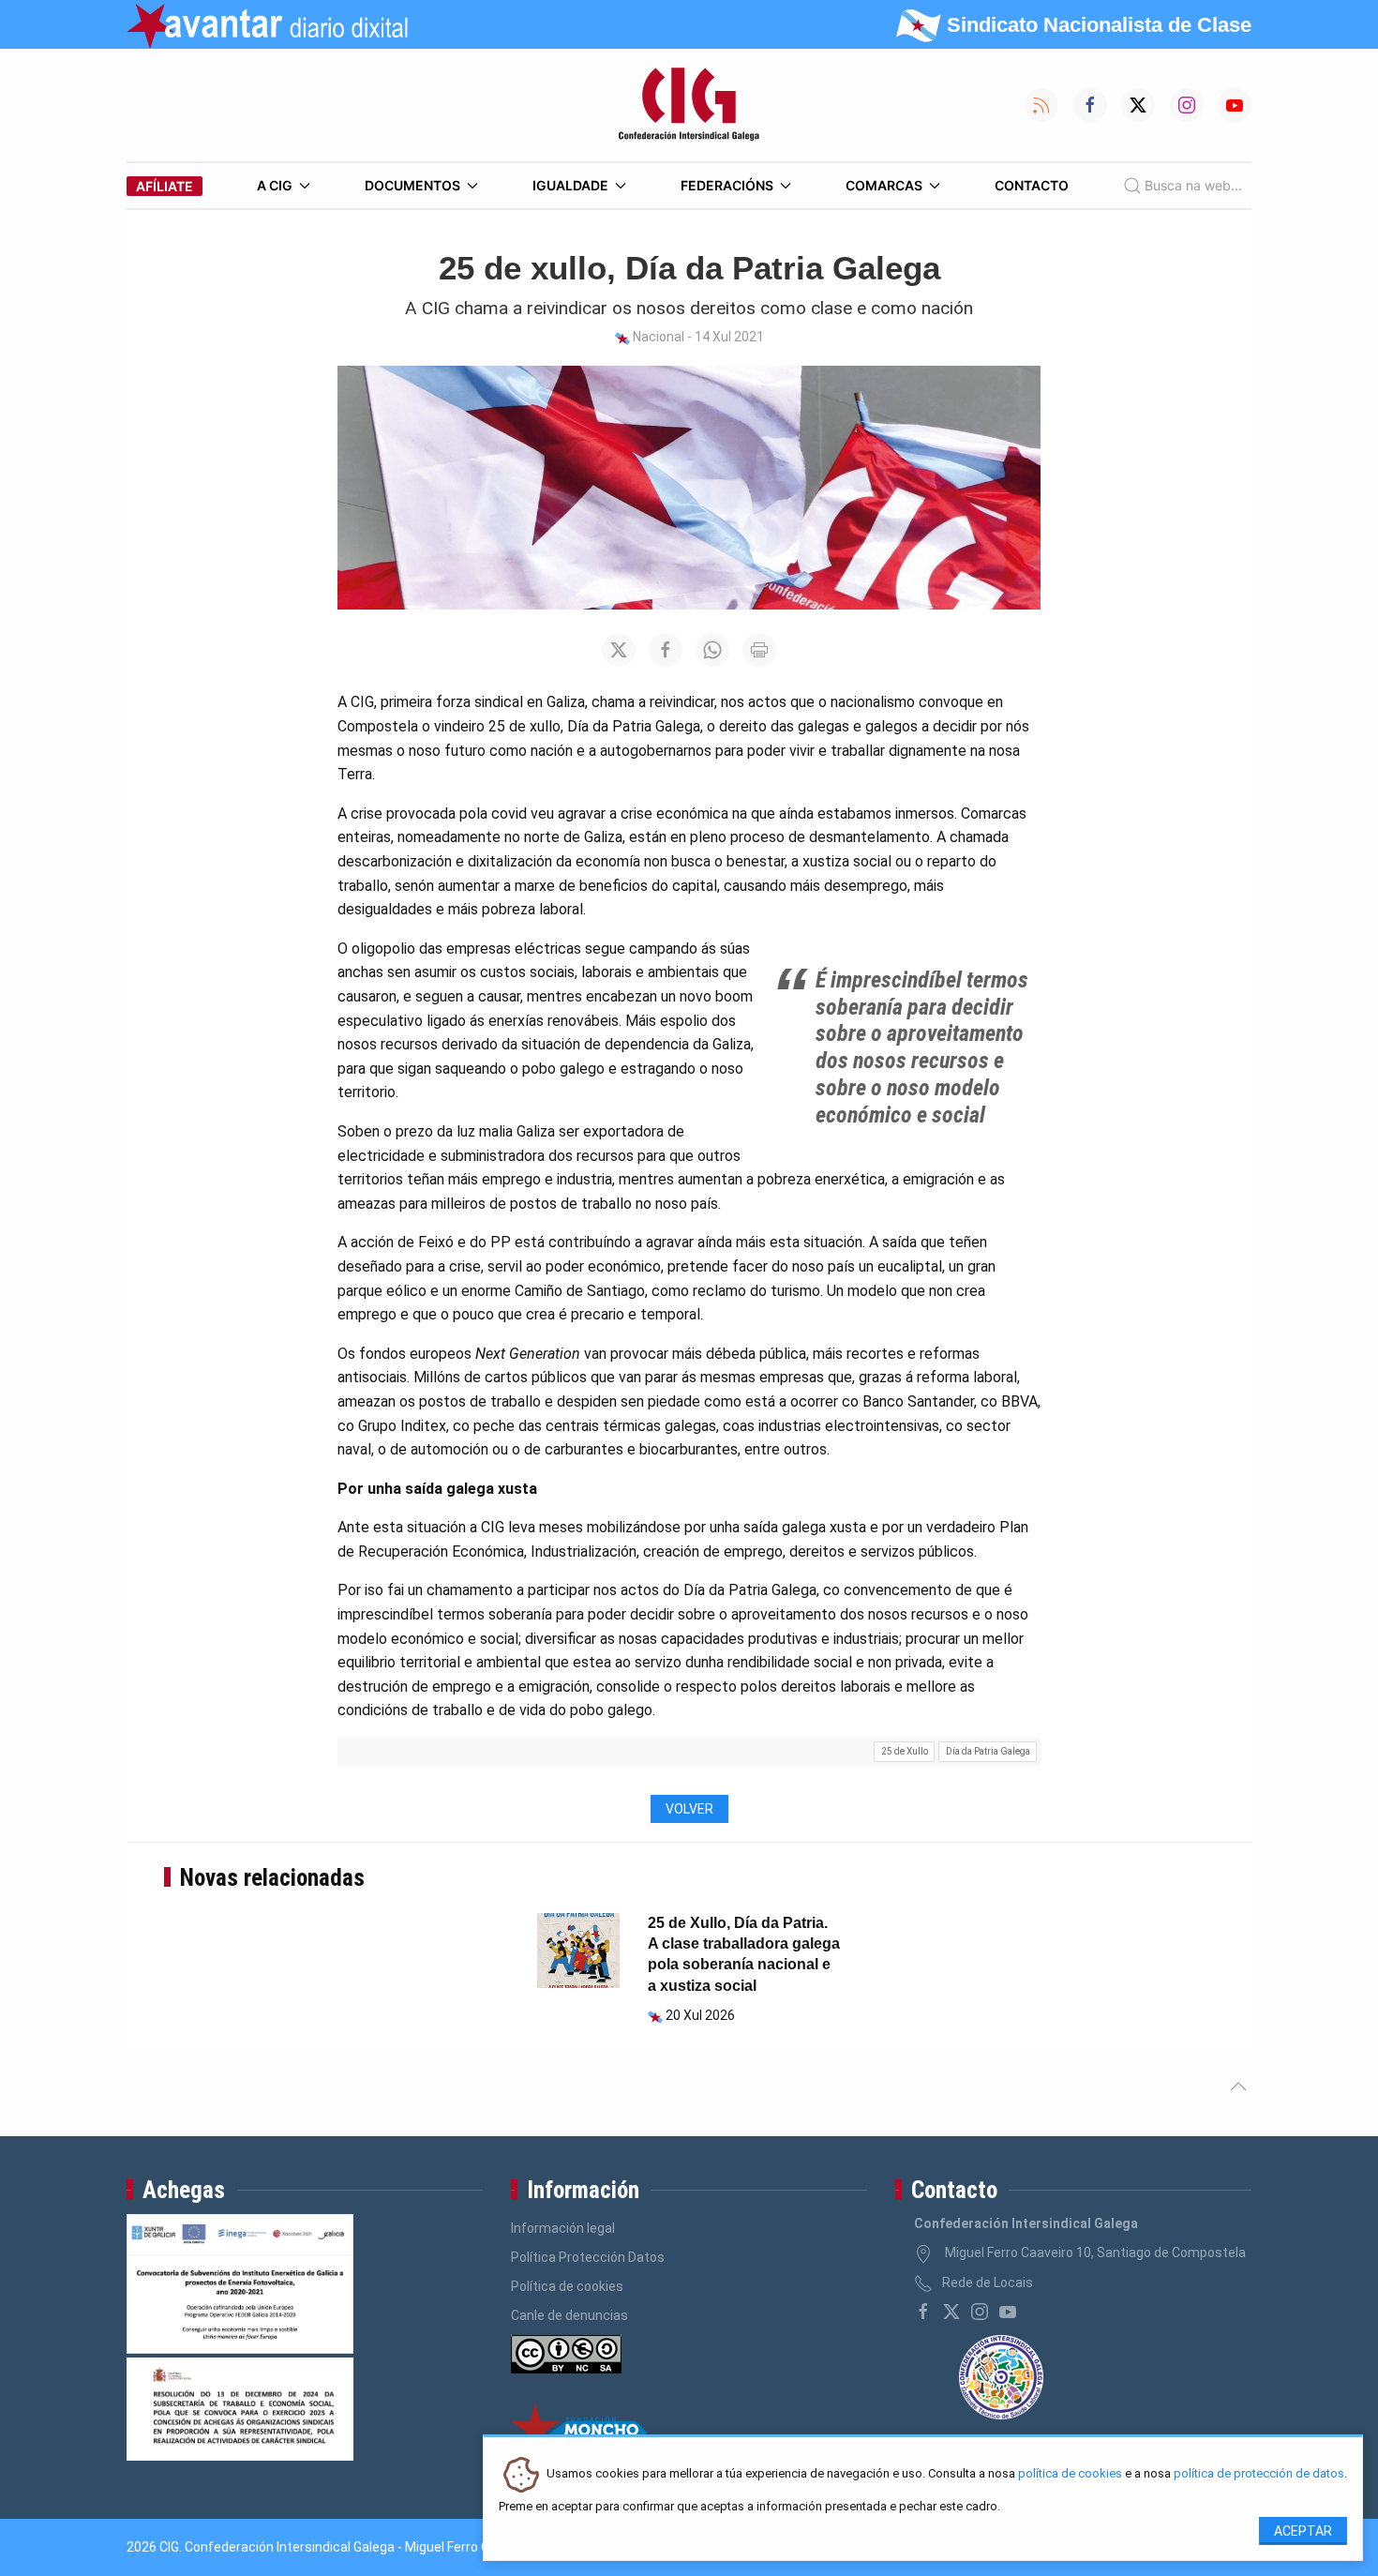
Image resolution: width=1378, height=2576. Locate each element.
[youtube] (1008, 2312)
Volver (689, 1809)
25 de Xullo (905, 1751)
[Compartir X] (619, 650)
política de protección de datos (1259, 2474)
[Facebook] (923, 2312)
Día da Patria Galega (988, 1751)
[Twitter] (951, 2312)
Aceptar (1303, 2531)
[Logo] (689, 105)
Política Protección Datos (588, 2257)
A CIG (275, 185)
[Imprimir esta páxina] (759, 650)
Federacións (727, 185)
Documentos (412, 185)
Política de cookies (567, 2286)
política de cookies (1070, 2474)
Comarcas (884, 185)
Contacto (1032, 185)
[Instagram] (980, 2312)
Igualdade (570, 185)
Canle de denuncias (569, 2315)
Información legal (563, 2228)
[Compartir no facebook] (666, 650)
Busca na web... (1193, 185)
